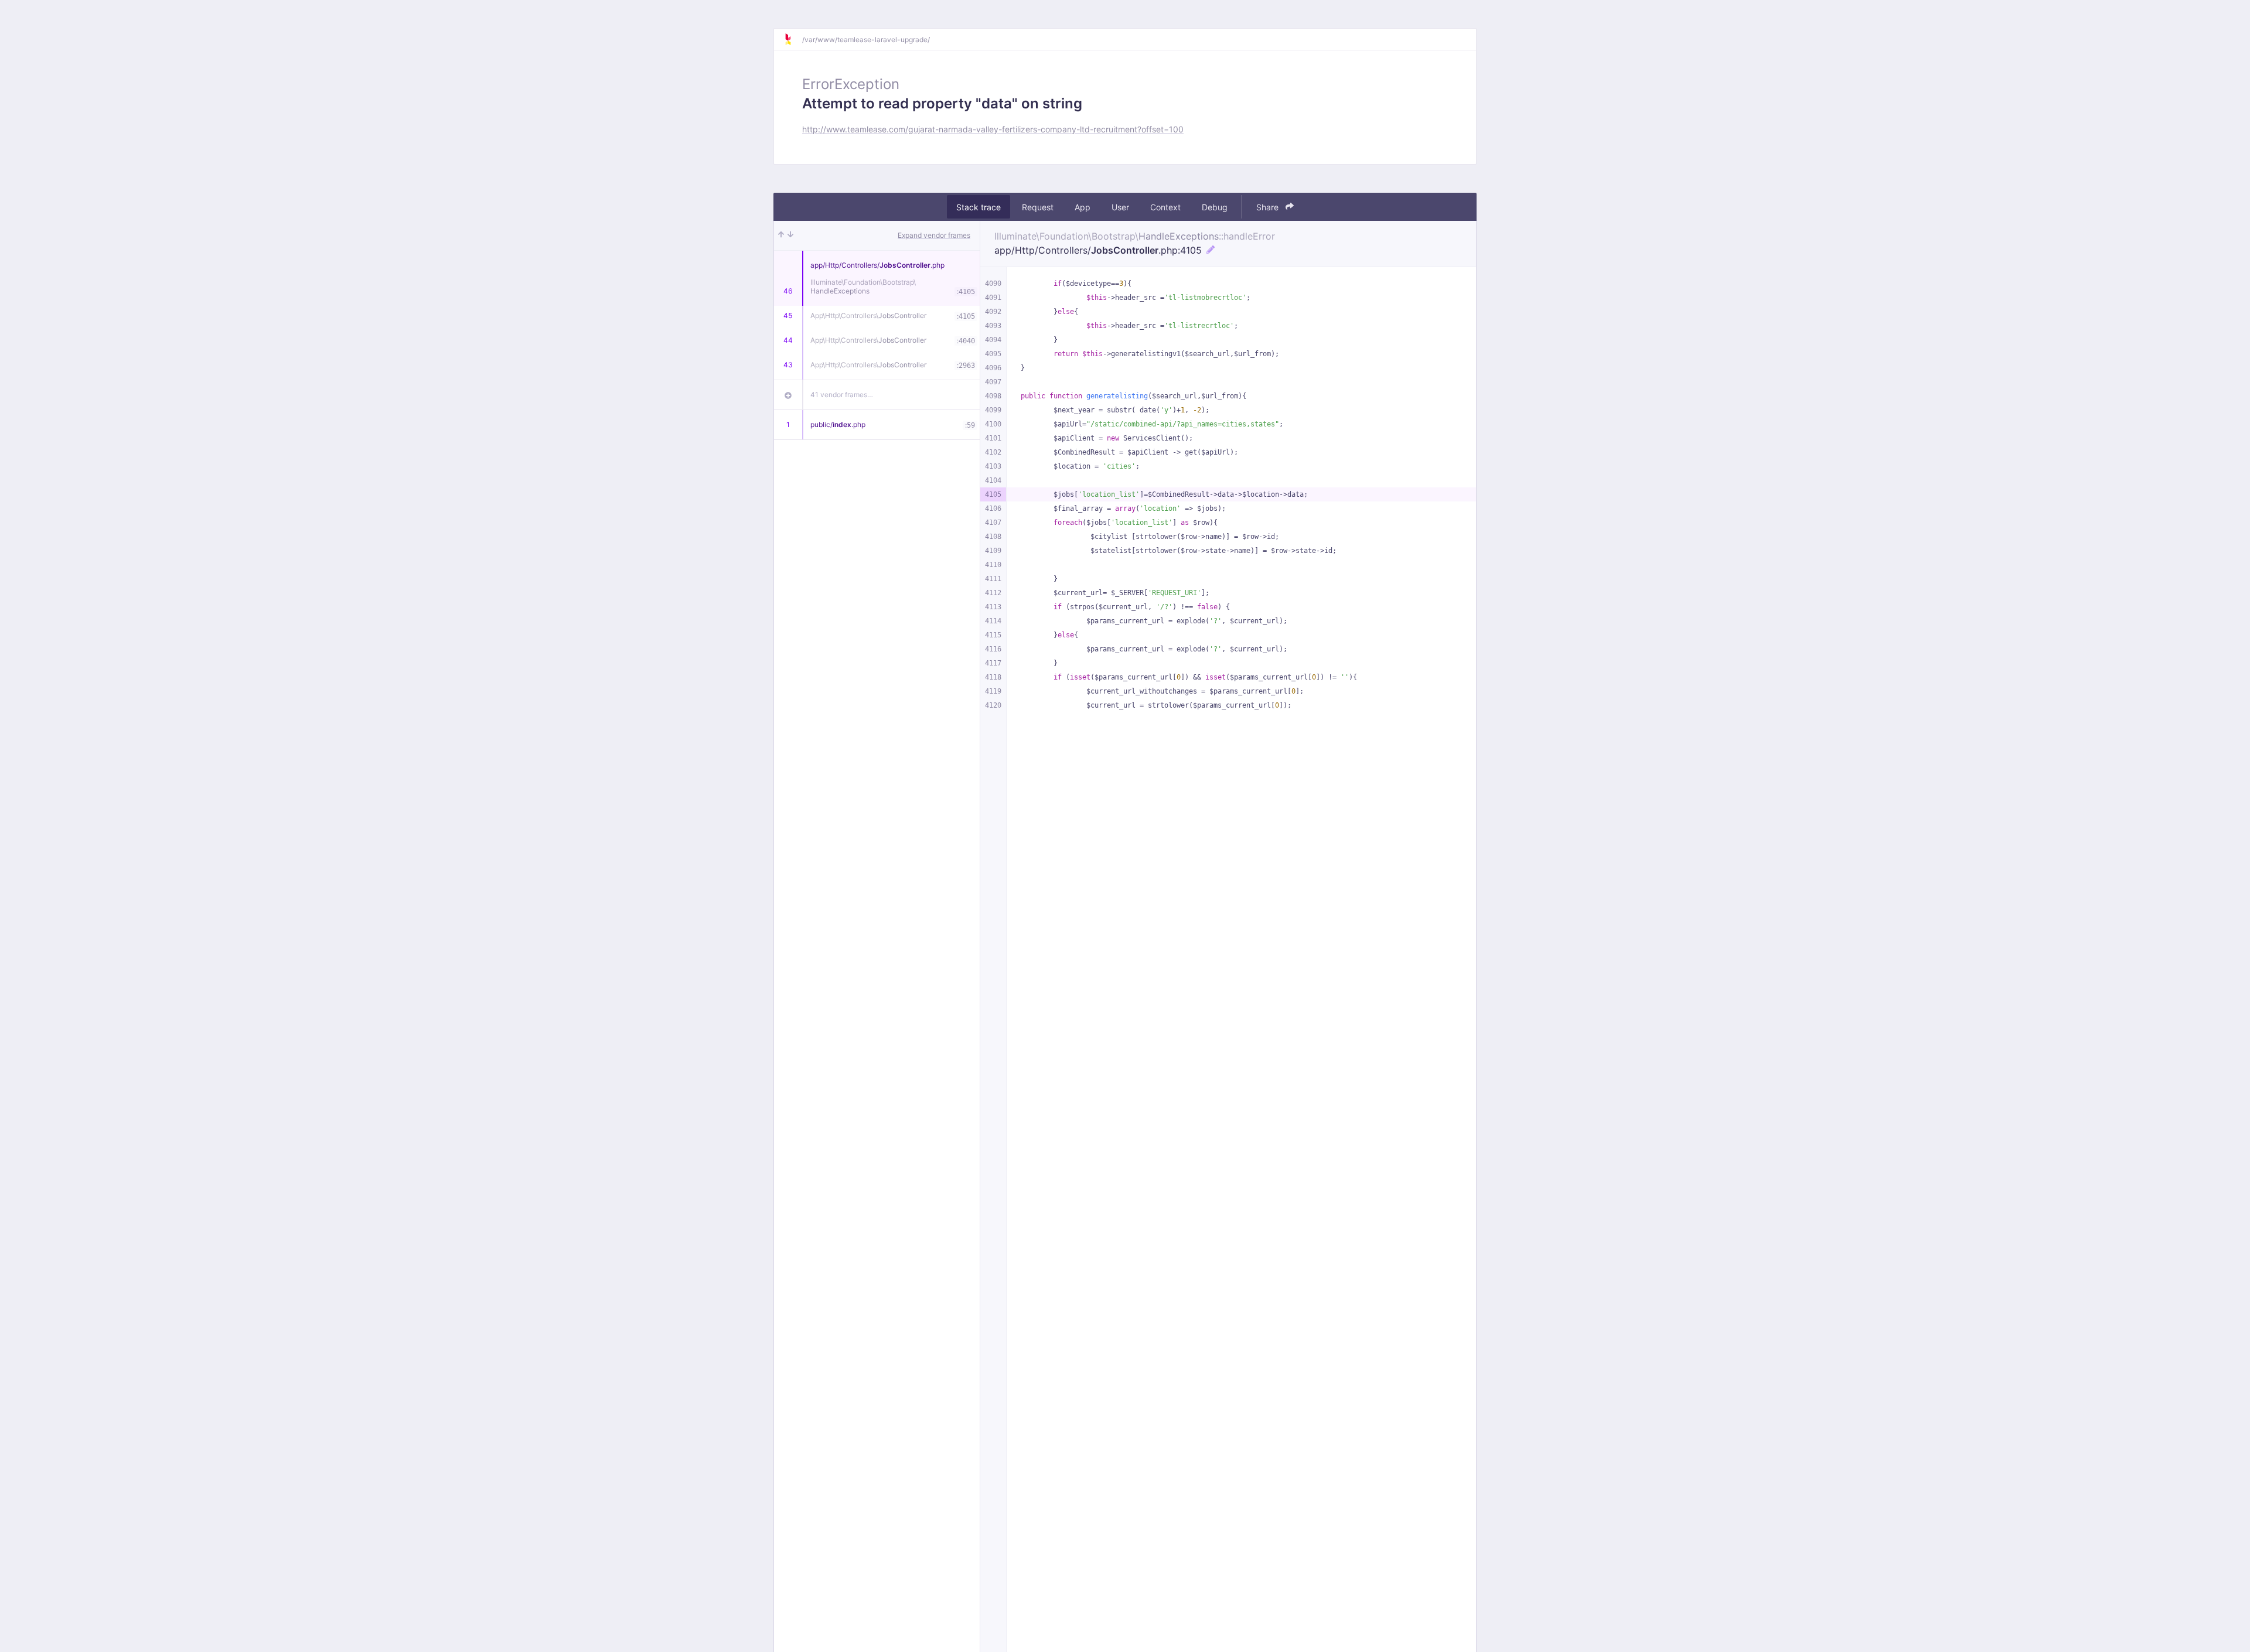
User (1120, 207)
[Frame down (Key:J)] (790, 235)
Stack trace (979, 207)
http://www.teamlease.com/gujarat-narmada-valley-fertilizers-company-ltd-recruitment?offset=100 (993, 129)
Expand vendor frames (934, 235)
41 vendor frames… (842, 395)
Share (1269, 207)
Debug (1215, 207)
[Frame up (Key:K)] (781, 235)
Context (1165, 207)
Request (1038, 207)
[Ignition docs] (793, 39)
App (1083, 207)
